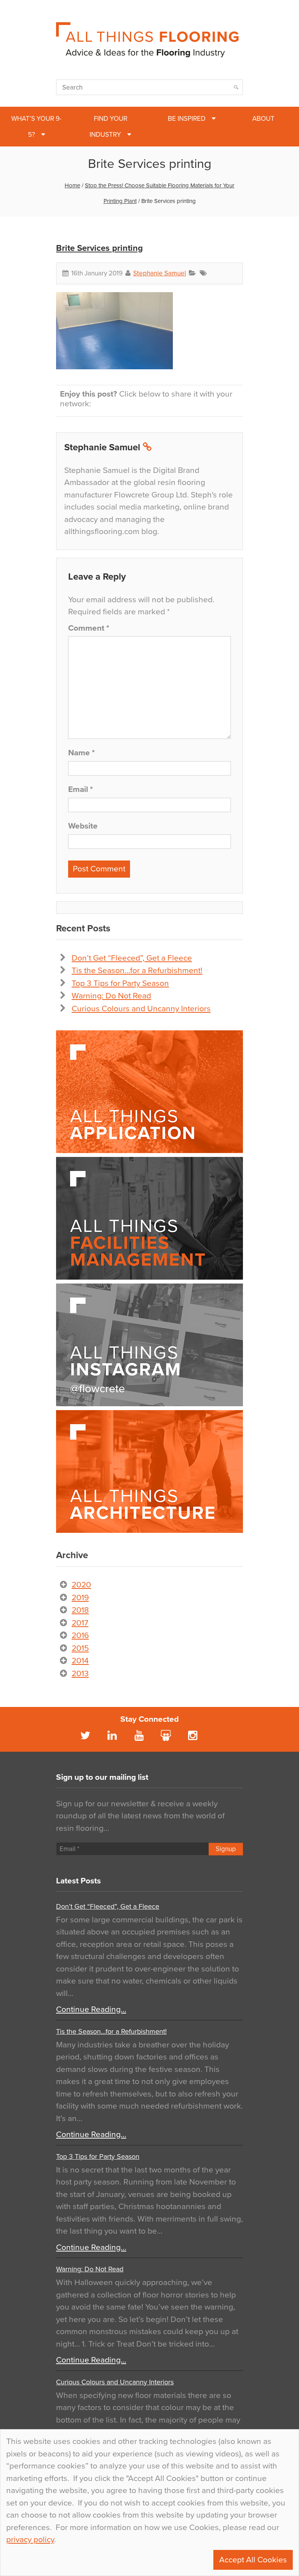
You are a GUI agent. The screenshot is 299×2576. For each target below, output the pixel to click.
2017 (80, 1623)
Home (72, 185)
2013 (80, 1674)
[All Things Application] (149, 1092)
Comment (89, 628)
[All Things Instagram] (149, 1345)
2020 (81, 1585)
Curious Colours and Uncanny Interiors (141, 1009)
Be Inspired (187, 119)
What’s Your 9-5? (36, 127)
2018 (80, 1610)
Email (80, 789)
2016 (80, 1635)
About (263, 119)
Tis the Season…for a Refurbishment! (137, 971)
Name (81, 753)
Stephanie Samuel (160, 273)
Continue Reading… (91, 2009)
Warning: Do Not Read (111, 996)
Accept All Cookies (253, 2560)
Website (83, 826)
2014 (80, 1661)
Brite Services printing (99, 248)
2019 (80, 1598)
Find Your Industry (108, 127)
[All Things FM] (149, 1218)
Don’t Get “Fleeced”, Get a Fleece (132, 958)
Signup (226, 1849)
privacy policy (30, 2540)
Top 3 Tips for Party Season (120, 983)
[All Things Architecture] (149, 1471)
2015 (80, 1648)
